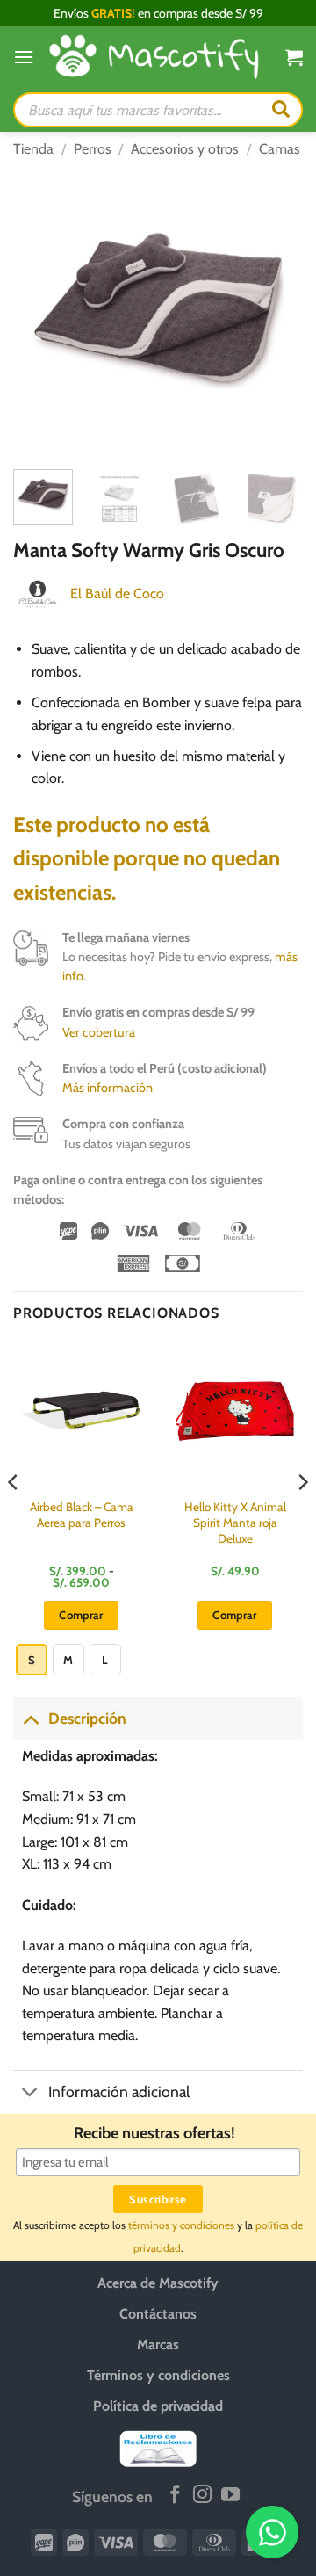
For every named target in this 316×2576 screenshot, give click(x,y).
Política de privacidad (158, 2406)
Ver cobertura (99, 1032)
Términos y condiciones (158, 2375)
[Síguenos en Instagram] (202, 2496)
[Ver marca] (38, 593)
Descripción (87, 1718)
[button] (24, 57)
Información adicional (119, 2091)
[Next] (275, 311)
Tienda (33, 149)
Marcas (158, 2344)
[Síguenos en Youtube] (230, 2496)
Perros (93, 149)
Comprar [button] (235, 1615)
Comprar (81, 1615)
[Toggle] (30, 1718)
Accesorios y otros (185, 149)
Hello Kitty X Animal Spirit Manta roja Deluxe (235, 1522)
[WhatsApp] (272, 2532)
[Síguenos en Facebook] (175, 2496)
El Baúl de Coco (117, 593)
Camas (280, 149)
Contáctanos (158, 2314)
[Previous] (41, 311)
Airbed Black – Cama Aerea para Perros (82, 1515)
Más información (108, 1088)
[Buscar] (281, 110)
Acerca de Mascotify (158, 2283)
